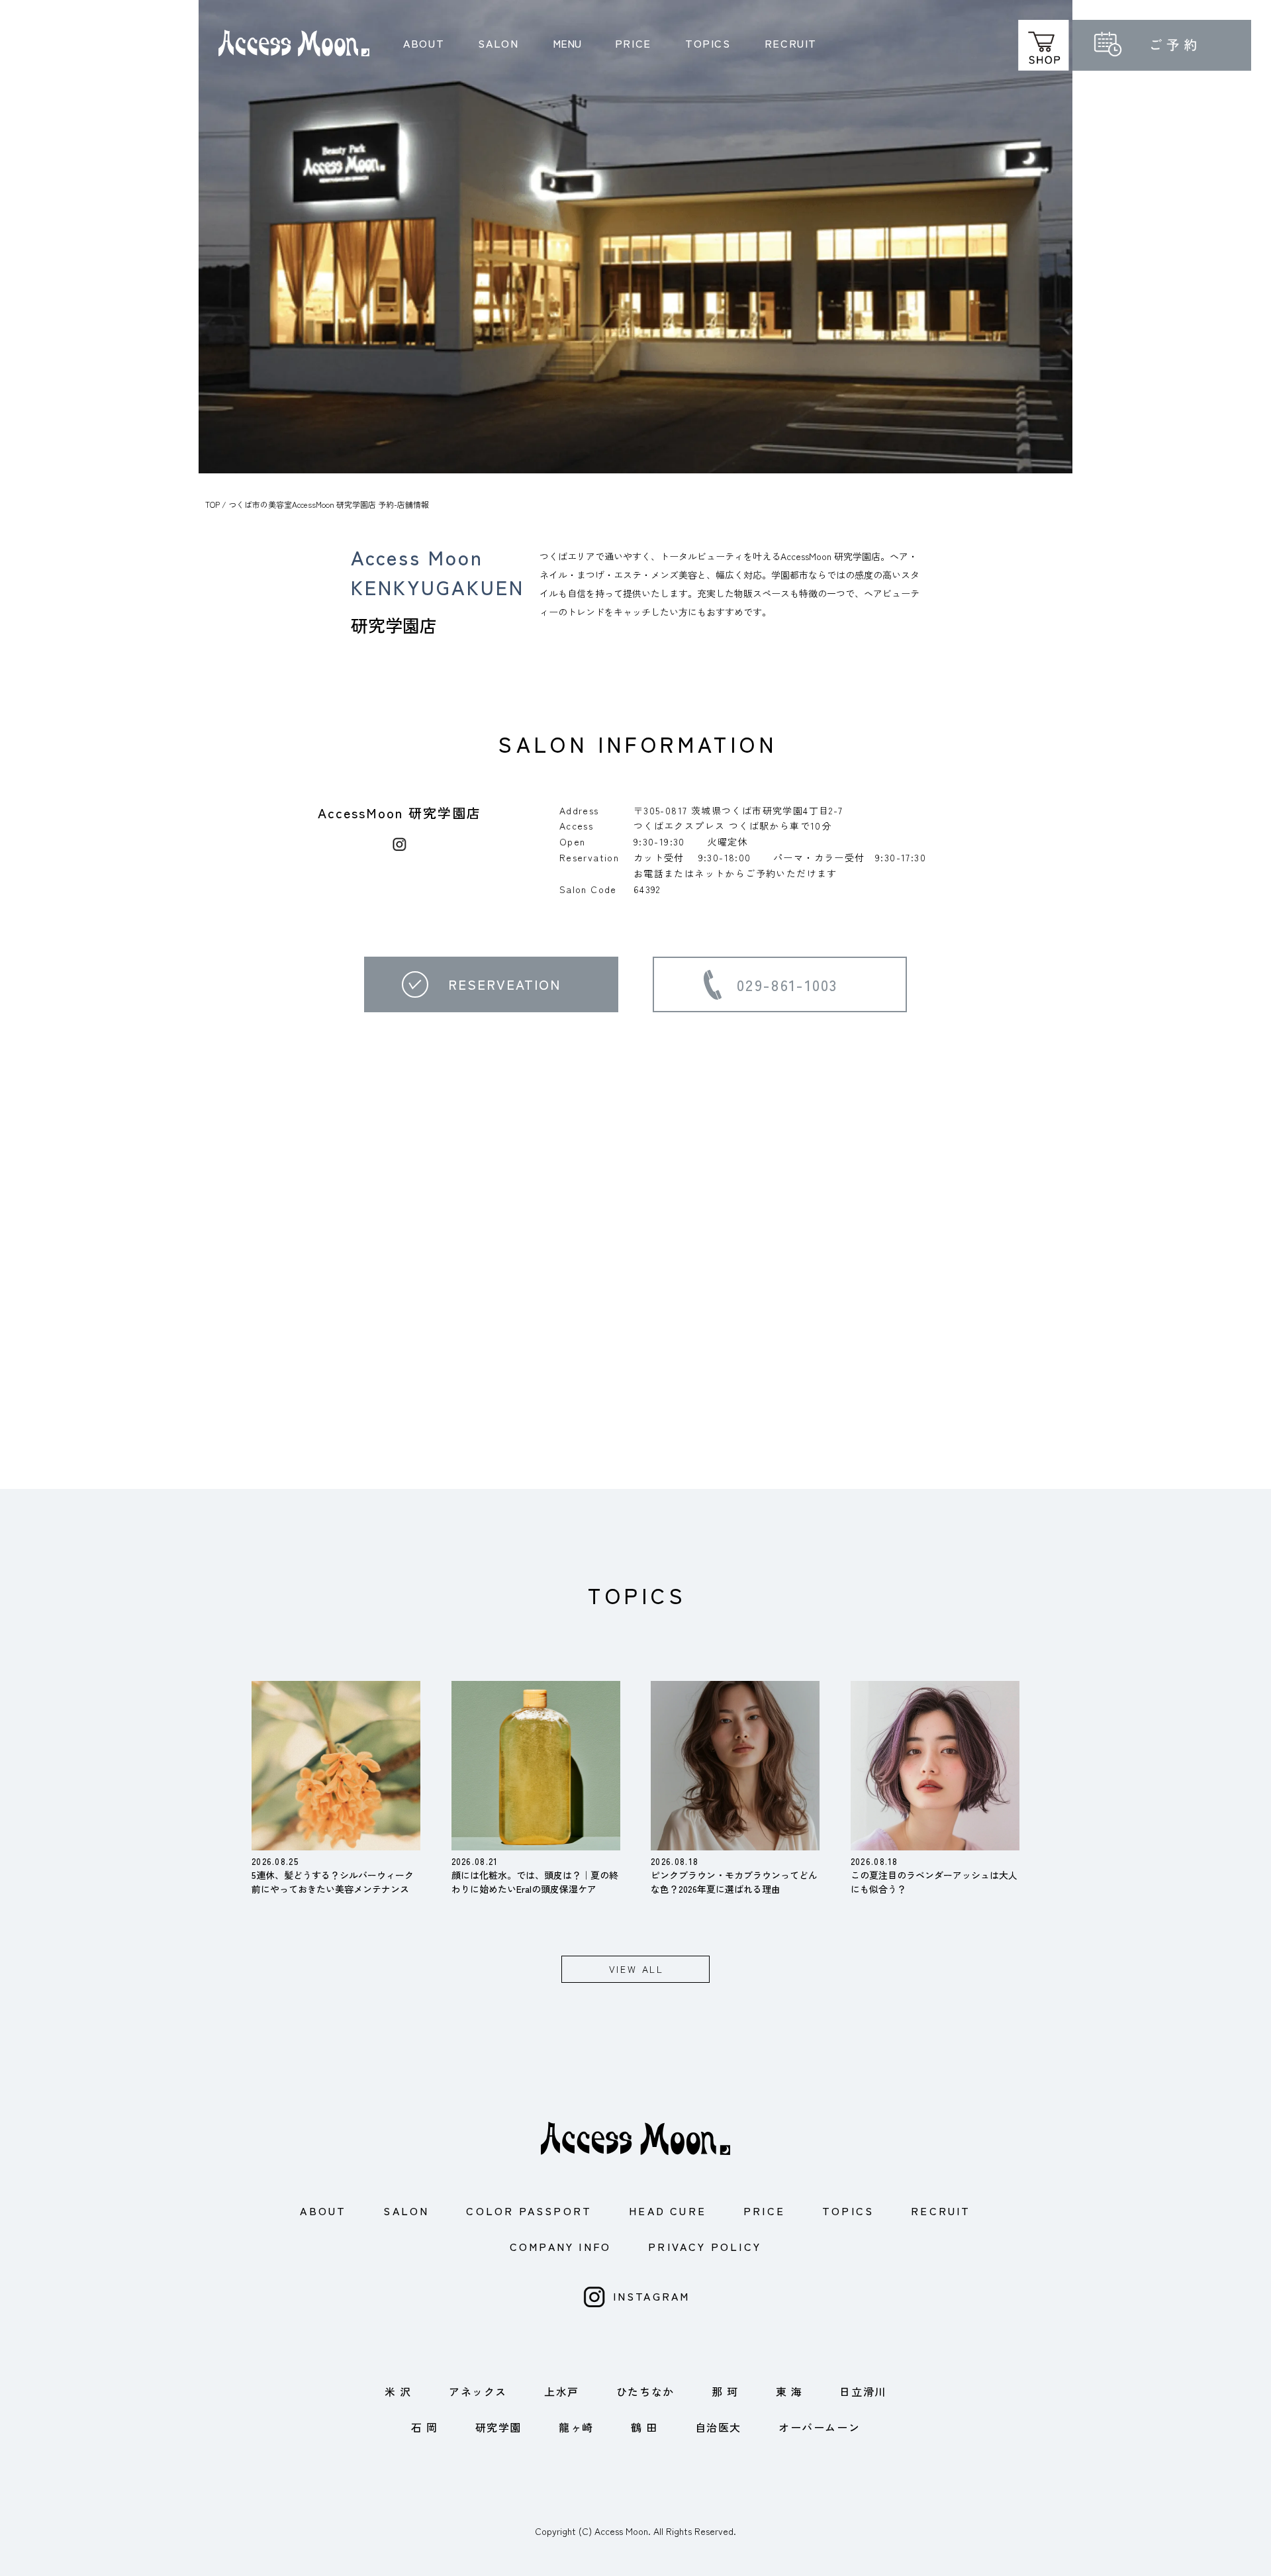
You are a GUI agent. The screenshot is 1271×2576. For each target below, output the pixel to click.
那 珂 (725, 2391)
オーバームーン (819, 2427)
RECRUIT (791, 43)
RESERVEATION (504, 984)
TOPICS (708, 43)
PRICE (633, 43)
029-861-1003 (787, 984)
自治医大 (718, 2427)
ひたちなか (645, 2391)
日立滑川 (863, 2391)
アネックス (478, 2391)
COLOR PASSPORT (529, 2211)
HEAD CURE (668, 2211)
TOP (212, 504)
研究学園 (498, 2427)
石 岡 (425, 2427)
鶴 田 (644, 2427)
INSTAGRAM (652, 2296)
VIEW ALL (636, 1969)
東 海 (789, 2391)
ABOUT (424, 43)
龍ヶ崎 (576, 2427)
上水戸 (562, 2391)
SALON (498, 43)
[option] (635, 237)
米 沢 (398, 2391)
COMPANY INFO (560, 2246)
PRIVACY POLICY (705, 2246)
